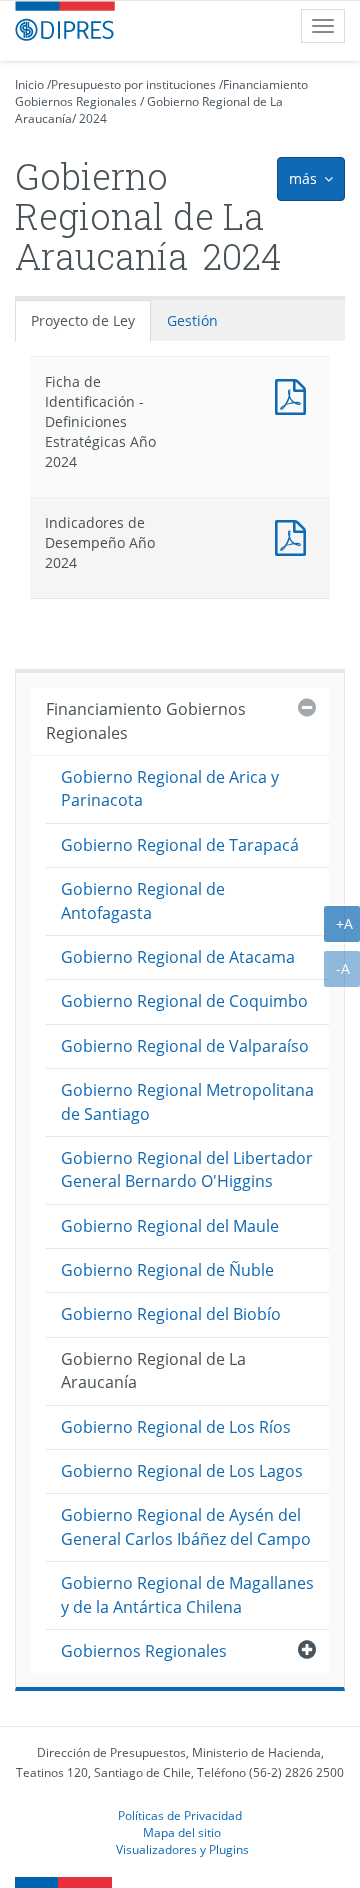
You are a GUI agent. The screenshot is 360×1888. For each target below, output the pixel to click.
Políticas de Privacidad (180, 1815)
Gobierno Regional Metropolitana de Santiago (187, 1101)
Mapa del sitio (182, 1832)
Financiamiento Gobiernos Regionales (146, 720)
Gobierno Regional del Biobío (171, 1314)
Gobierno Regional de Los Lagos (182, 1471)
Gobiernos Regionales (144, 1651)
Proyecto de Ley (83, 320)
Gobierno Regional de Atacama (178, 957)
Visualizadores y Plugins (182, 1849)
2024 (93, 118)
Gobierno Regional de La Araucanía (153, 1370)
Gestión (192, 320)
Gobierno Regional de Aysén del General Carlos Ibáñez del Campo (186, 1526)
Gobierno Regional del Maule (170, 1226)
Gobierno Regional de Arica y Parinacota (170, 788)
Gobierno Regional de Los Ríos (176, 1427)
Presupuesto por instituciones (133, 84)
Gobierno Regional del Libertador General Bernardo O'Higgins (187, 1169)
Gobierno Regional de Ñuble (167, 1270)
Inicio (29, 84)
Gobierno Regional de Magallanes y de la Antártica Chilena (187, 1594)
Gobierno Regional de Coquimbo (184, 1001)
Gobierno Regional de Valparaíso (185, 1046)
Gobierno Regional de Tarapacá (180, 845)
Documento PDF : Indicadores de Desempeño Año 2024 (295, 535)
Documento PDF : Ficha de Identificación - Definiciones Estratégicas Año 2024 (295, 394)
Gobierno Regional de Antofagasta (143, 900)
